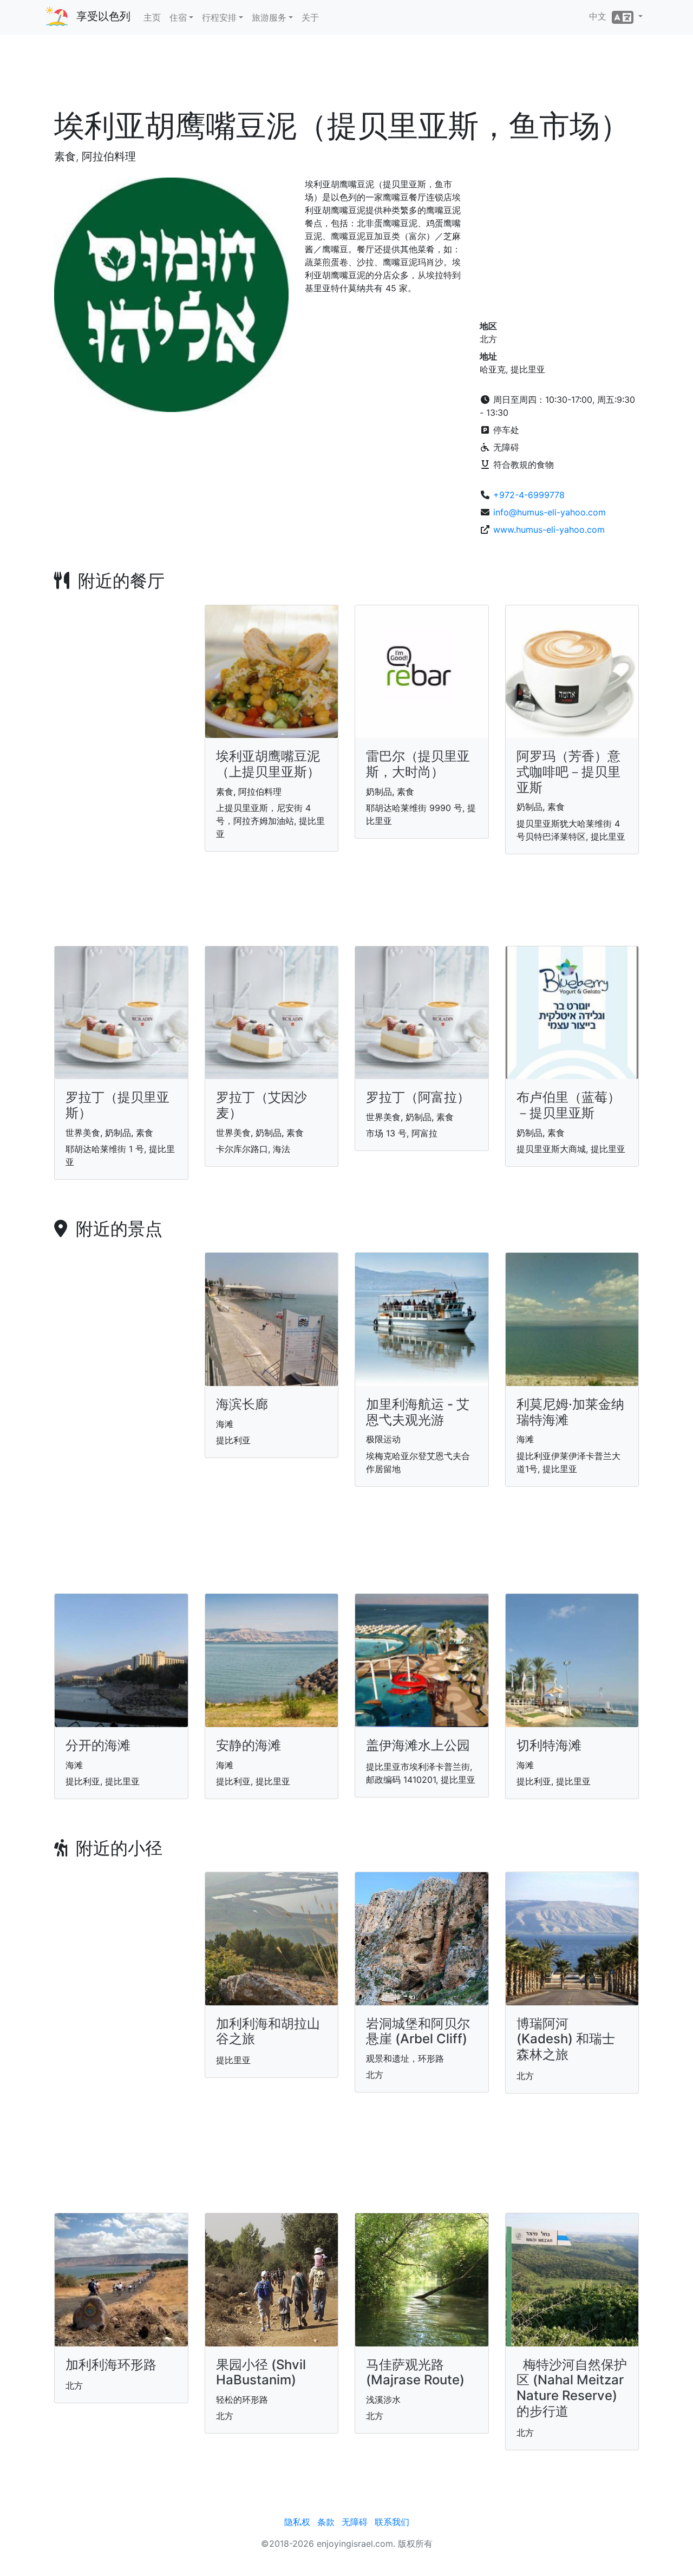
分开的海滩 (98, 1745)
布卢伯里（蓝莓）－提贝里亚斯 (568, 1105)
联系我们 (392, 2522)
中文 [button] (600, 16)
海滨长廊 (242, 1404)
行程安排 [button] (219, 17)
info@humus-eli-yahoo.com (550, 512)
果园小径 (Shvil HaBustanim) (261, 2372)
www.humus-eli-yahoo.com (549, 529)
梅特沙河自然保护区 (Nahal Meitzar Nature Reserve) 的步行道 (572, 2388)
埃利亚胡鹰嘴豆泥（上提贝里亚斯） (268, 764)
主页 (152, 17)
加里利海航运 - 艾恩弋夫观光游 (418, 1412)
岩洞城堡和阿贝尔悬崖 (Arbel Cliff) (418, 2031)
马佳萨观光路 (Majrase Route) (415, 2372)
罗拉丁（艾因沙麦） (261, 1105)
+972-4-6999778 (529, 495)
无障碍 (355, 2522)
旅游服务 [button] (269, 17)
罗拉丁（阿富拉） (418, 1097)
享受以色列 (103, 16)
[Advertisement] (346, 75)
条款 (326, 2522)
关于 (310, 17)
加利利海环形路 (111, 2365)
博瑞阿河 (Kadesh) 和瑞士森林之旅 (566, 2039)
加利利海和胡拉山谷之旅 (268, 2031)
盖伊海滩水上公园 (418, 1745)
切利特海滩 (549, 1745)
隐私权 (297, 2522)
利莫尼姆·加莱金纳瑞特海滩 (570, 1412)
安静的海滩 (249, 1745)
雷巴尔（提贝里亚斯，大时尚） (418, 764)
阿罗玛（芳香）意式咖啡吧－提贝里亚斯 (568, 772)
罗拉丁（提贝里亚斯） (117, 1105)
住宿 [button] (178, 17)
